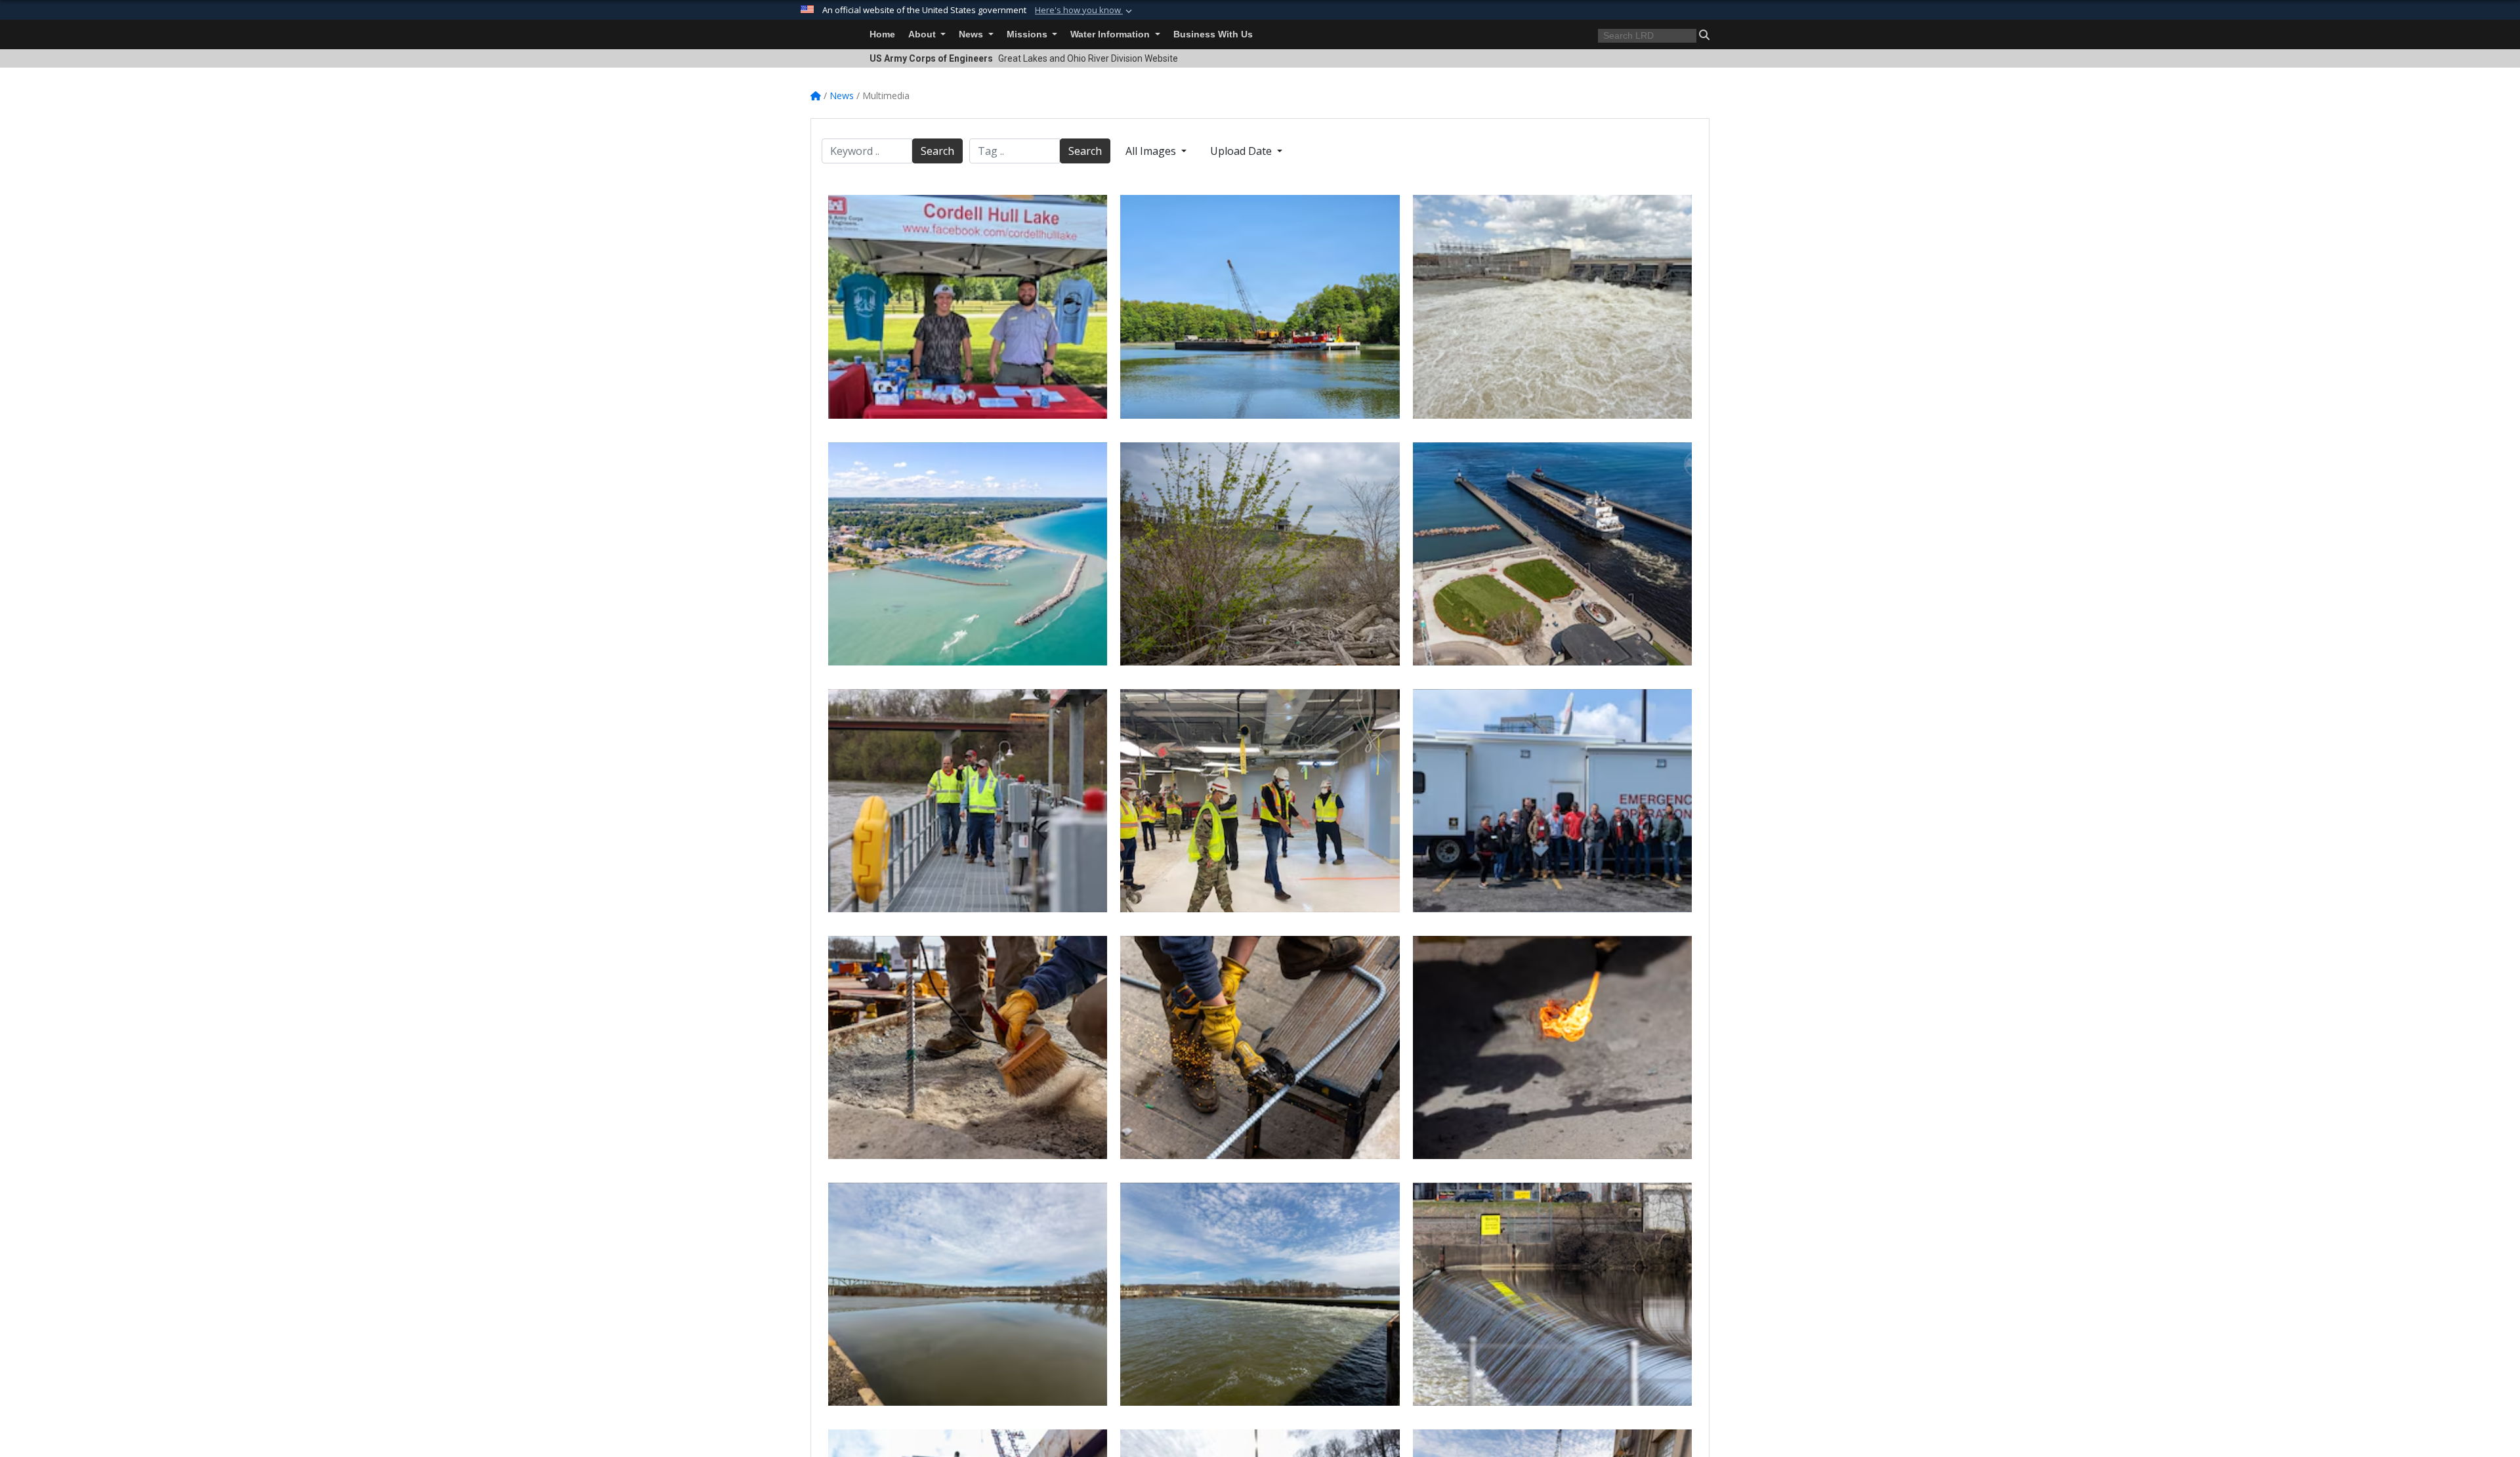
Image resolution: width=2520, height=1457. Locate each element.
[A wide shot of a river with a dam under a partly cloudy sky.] (1260, 1294)
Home (882, 34)
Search (937, 151)
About (923, 34)
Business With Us (1213, 34)
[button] (1085, 11)
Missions (1028, 34)
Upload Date (1242, 151)
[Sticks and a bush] (1260, 554)
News (972, 34)
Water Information (1111, 34)
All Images (1152, 151)
